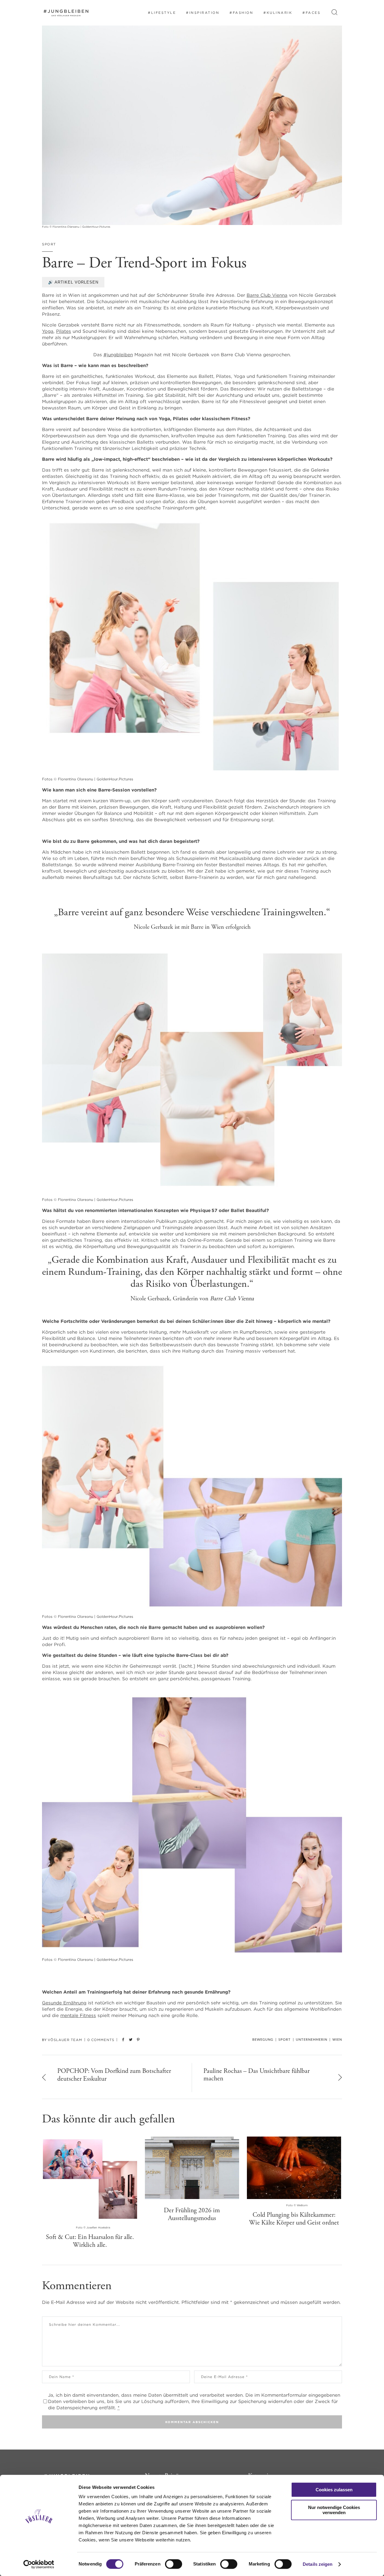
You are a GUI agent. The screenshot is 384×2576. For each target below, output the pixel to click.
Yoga (48, 331)
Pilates (64, 331)
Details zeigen (318, 2564)
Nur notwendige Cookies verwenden (334, 2510)
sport (49, 244)
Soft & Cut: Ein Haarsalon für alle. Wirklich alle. (90, 2241)
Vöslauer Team (65, 2040)
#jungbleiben (118, 355)
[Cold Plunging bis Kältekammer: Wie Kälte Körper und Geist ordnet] (294, 2168)
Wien (337, 2040)
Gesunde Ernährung (64, 2003)
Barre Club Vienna (267, 295)
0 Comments (101, 2040)
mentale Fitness (78, 2015)
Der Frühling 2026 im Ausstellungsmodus (192, 2214)
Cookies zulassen (334, 2490)
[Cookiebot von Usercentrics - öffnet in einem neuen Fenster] (39, 2564)
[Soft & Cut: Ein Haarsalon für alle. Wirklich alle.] (90, 2179)
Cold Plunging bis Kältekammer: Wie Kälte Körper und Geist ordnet (294, 2219)
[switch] (174, 2564)
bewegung (263, 2040)
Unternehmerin (312, 2040)
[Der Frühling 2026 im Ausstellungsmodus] (192, 2168)
